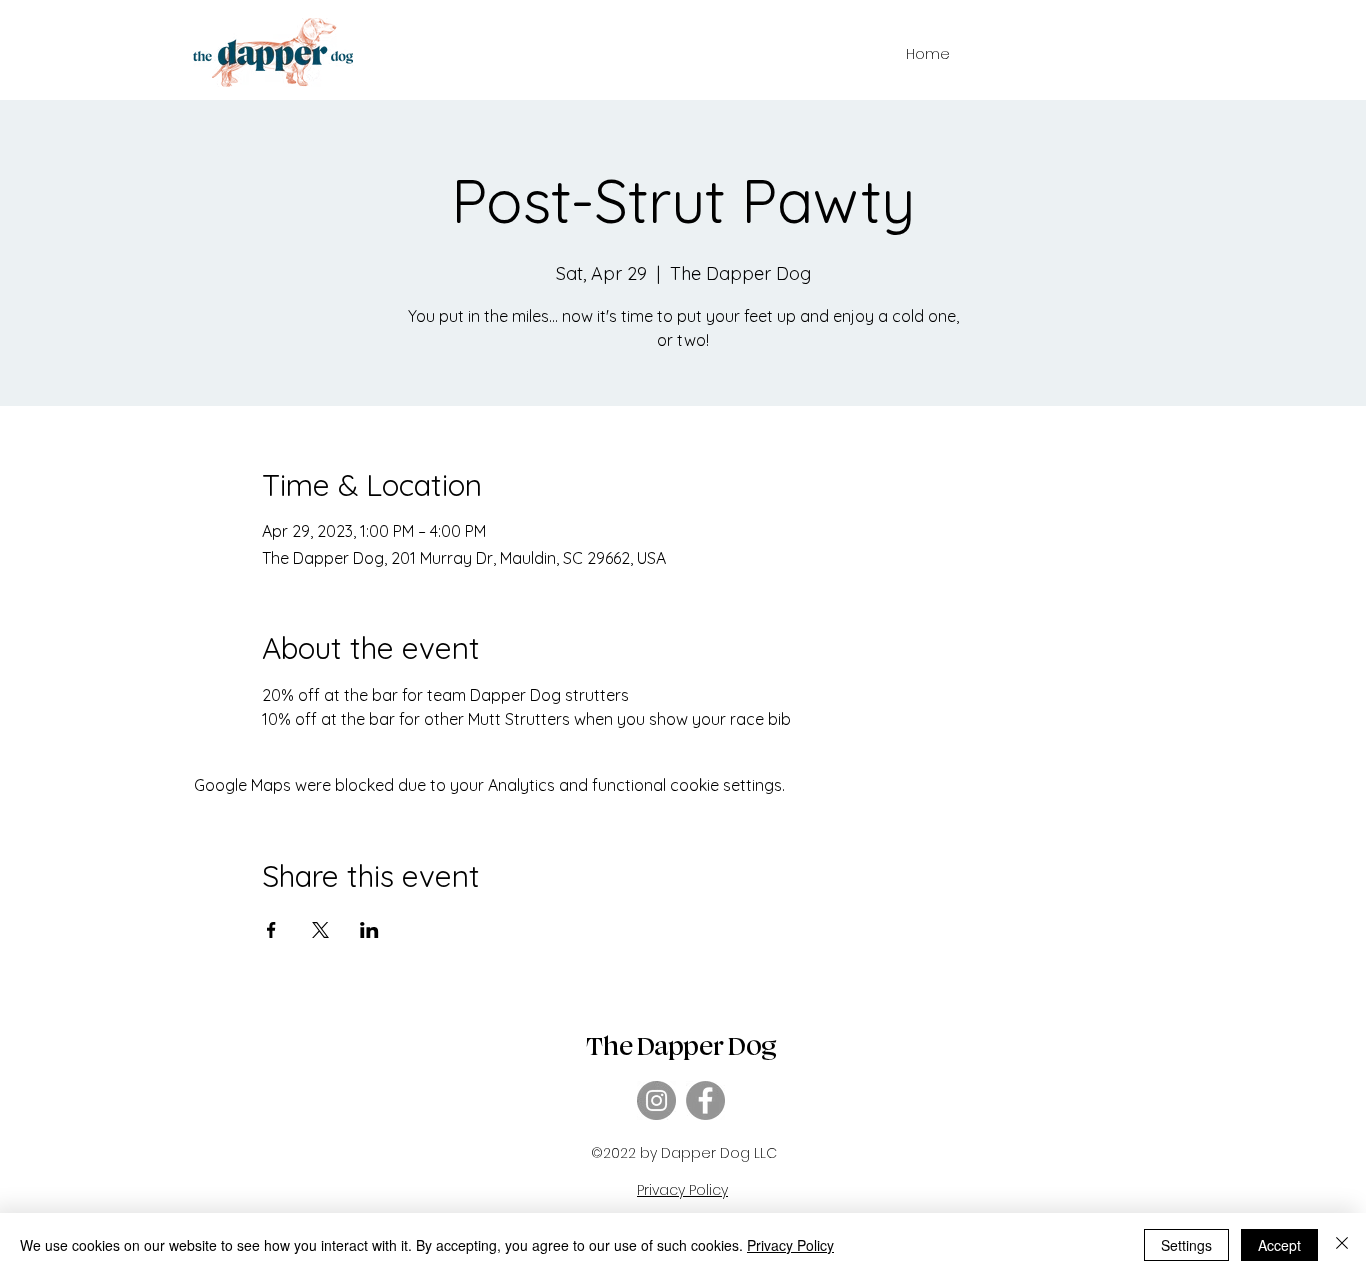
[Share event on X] (320, 930)
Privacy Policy (790, 1245)
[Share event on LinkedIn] (369, 930)
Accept (1279, 1245)
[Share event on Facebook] (271, 930)
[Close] (1342, 1245)
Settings (1186, 1245)
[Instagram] (656, 1100)
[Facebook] (705, 1100)
